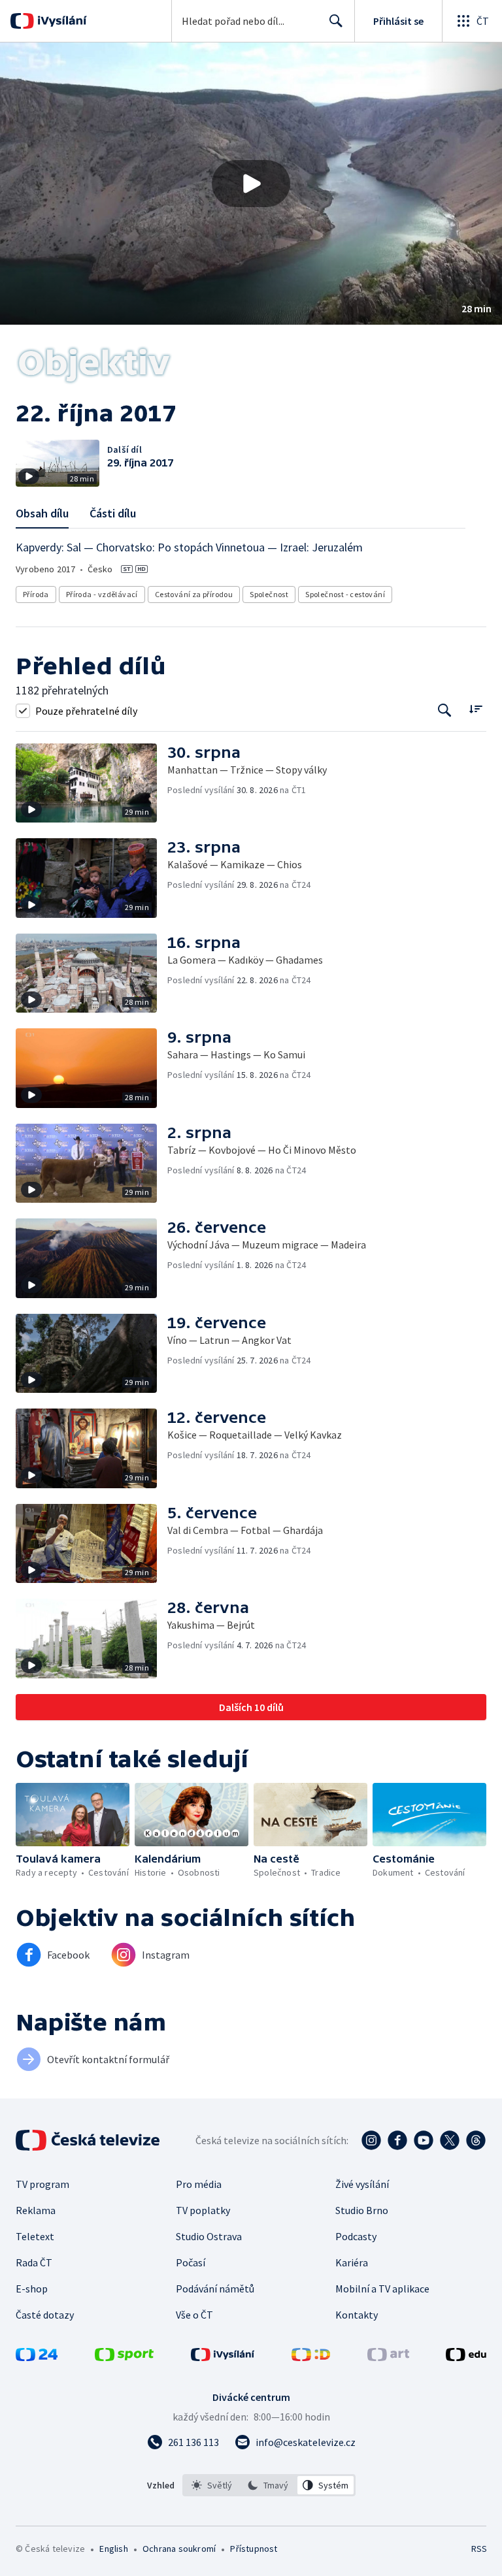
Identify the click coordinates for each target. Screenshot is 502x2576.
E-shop (32, 2289)
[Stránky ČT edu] (466, 2357)
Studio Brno (362, 2210)
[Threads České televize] (476, 2140)
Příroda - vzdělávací (102, 594)
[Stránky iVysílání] (223, 2357)
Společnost (269, 594)
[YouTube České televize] (424, 2140)
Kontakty (357, 2315)
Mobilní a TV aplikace (382, 2289)
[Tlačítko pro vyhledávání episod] (445, 710)
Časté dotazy (45, 2315)
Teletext (35, 2236)
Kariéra (352, 2262)
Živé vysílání (362, 2184)
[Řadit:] (476, 709)
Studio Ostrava (209, 2236)
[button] (251, 184)
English (113, 2549)
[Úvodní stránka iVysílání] (60, 21)
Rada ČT (34, 2262)
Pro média (199, 2184)
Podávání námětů (215, 2289)
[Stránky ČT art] (388, 2357)
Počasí (191, 2262)
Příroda (36, 594)
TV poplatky (203, 2210)
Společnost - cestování (345, 594)
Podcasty (356, 2236)
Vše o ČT (194, 2315)
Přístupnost (254, 2549)
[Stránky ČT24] (37, 2357)
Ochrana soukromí (179, 2549)
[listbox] (269, 2485)
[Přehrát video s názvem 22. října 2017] (251, 184)
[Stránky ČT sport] (124, 2357)
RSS (479, 2549)
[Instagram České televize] (371, 2140)
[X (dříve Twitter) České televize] (450, 2140)
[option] (212, 2485)
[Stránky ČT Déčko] (311, 2357)
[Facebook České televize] (397, 2140)
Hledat (336, 21)
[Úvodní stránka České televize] (89, 2140)
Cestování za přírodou (194, 594)
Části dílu (113, 513)
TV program (42, 2184)
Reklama (36, 2210)
